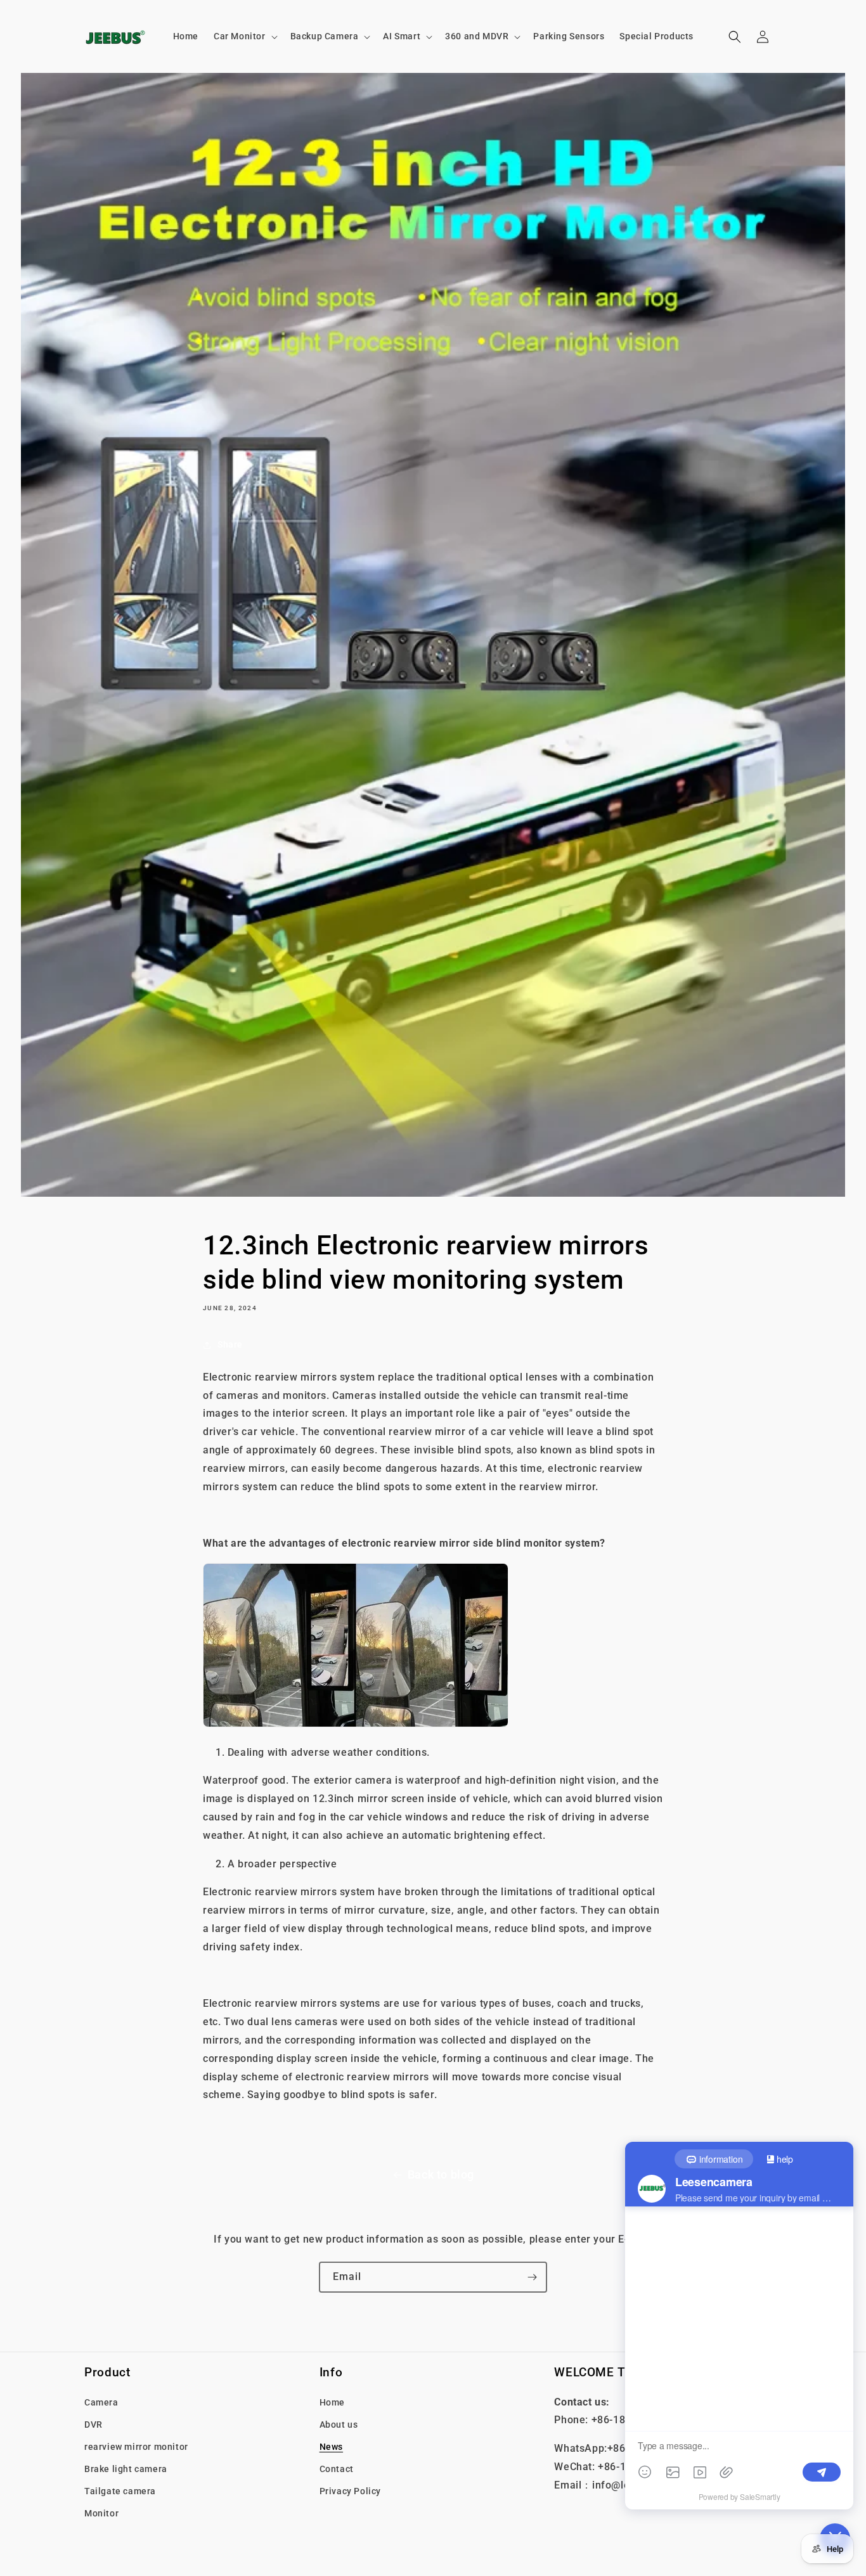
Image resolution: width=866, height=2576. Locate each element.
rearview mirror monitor (136, 2446)
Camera (101, 2402)
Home (332, 2402)
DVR (94, 2424)
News (331, 2446)
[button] (244, 36)
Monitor (101, 2513)
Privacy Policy (350, 2491)
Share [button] (230, 1344)
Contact (337, 2468)
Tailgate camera (120, 2491)
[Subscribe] (532, 2277)
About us (339, 2424)
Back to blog (441, 2174)
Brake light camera (126, 2468)
